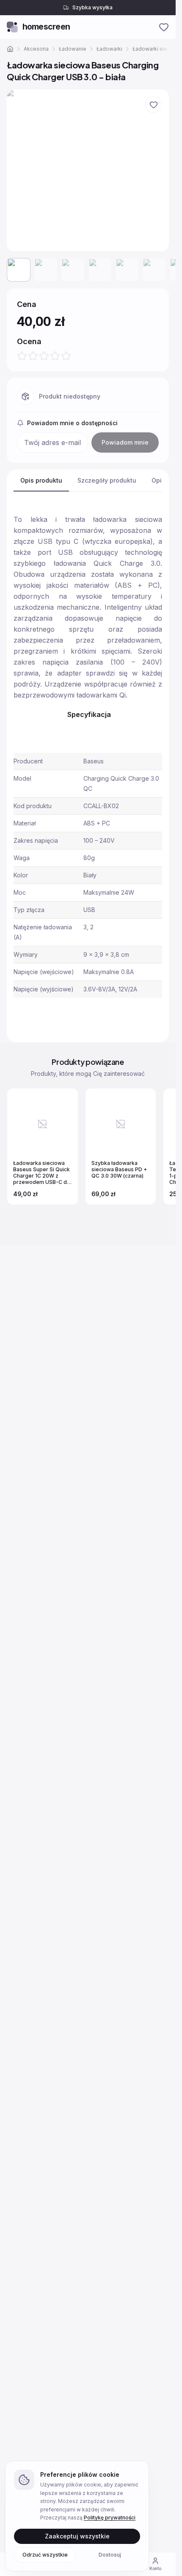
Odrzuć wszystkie (45, 2554)
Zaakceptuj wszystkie (77, 2536)
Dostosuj (110, 2554)
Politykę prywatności (110, 2518)
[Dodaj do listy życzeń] (154, 105)
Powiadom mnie (125, 442)
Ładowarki (109, 49)
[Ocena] (44, 356)
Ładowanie (73, 49)
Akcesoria (36, 49)
